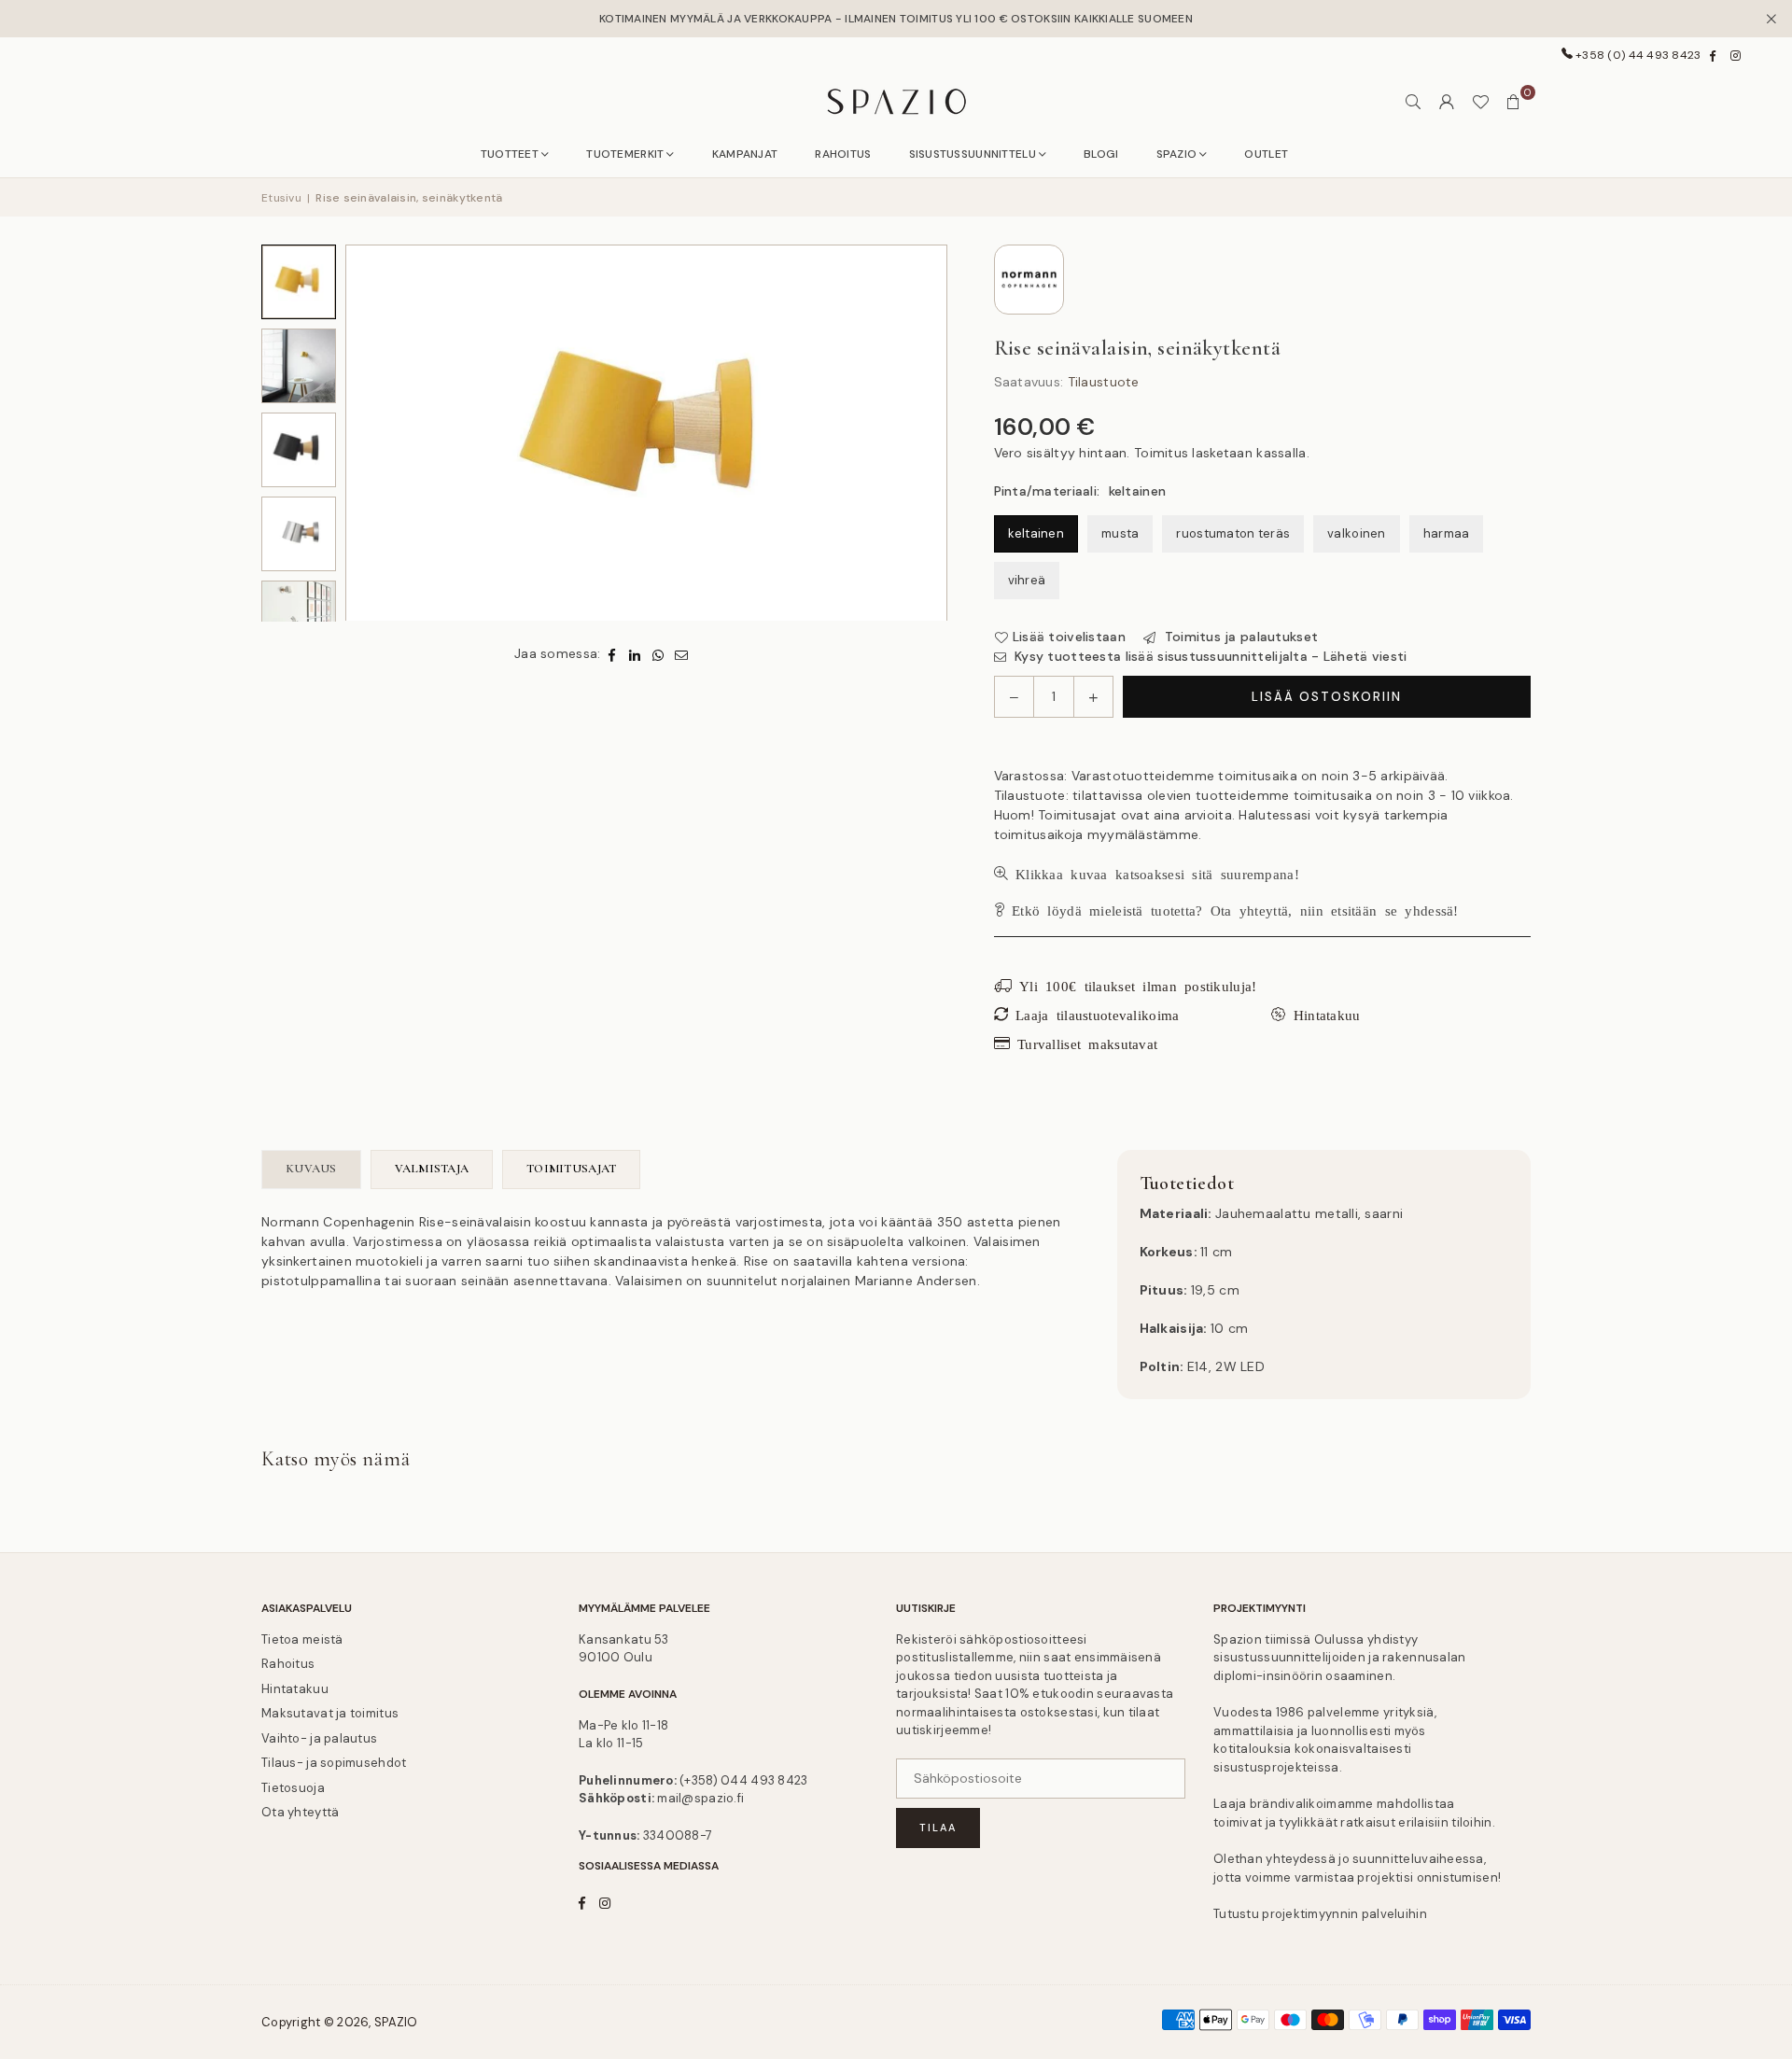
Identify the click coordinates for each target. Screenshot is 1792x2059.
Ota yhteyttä (300, 1812)
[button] (1514, 102)
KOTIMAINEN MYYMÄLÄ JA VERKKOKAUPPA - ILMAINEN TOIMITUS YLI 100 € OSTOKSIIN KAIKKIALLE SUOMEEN (896, 19)
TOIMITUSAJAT (571, 1169)
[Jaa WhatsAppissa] (658, 655)
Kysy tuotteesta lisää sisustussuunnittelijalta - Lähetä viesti (1209, 656)
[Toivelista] (1480, 102)
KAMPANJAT (745, 154)
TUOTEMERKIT (625, 154)
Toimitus (1161, 453)
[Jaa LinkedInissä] (635, 655)
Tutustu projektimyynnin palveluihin (1320, 1914)
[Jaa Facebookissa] (612, 655)
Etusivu (281, 198)
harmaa (1447, 533)
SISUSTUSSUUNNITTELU (973, 154)
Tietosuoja (293, 1788)
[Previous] (383, 433)
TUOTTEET (510, 154)
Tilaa (938, 1828)
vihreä (1027, 580)
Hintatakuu (295, 1689)
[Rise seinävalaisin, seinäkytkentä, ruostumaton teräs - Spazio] (299, 534)
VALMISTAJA (432, 1169)
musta (1120, 533)
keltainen (1036, 533)
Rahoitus (288, 1664)
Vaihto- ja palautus (319, 1738)
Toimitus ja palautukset (1239, 637)
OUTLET (1266, 154)
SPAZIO (1177, 154)
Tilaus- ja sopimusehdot (334, 1763)
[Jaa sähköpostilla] (682, 655)
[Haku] (1413, 102)
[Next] (910, 433)
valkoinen (1357, 533)
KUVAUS (311, 1169)
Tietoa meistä (302, 1639)
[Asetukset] (1447, 102)
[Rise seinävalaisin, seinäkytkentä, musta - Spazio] (299, 450)
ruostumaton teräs (1233, 533)
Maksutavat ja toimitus (330, 1713)
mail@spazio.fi (700, 1798)
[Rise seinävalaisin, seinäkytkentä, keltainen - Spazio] (299, 282)
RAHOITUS (843, 154)
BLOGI (1101, 154)
